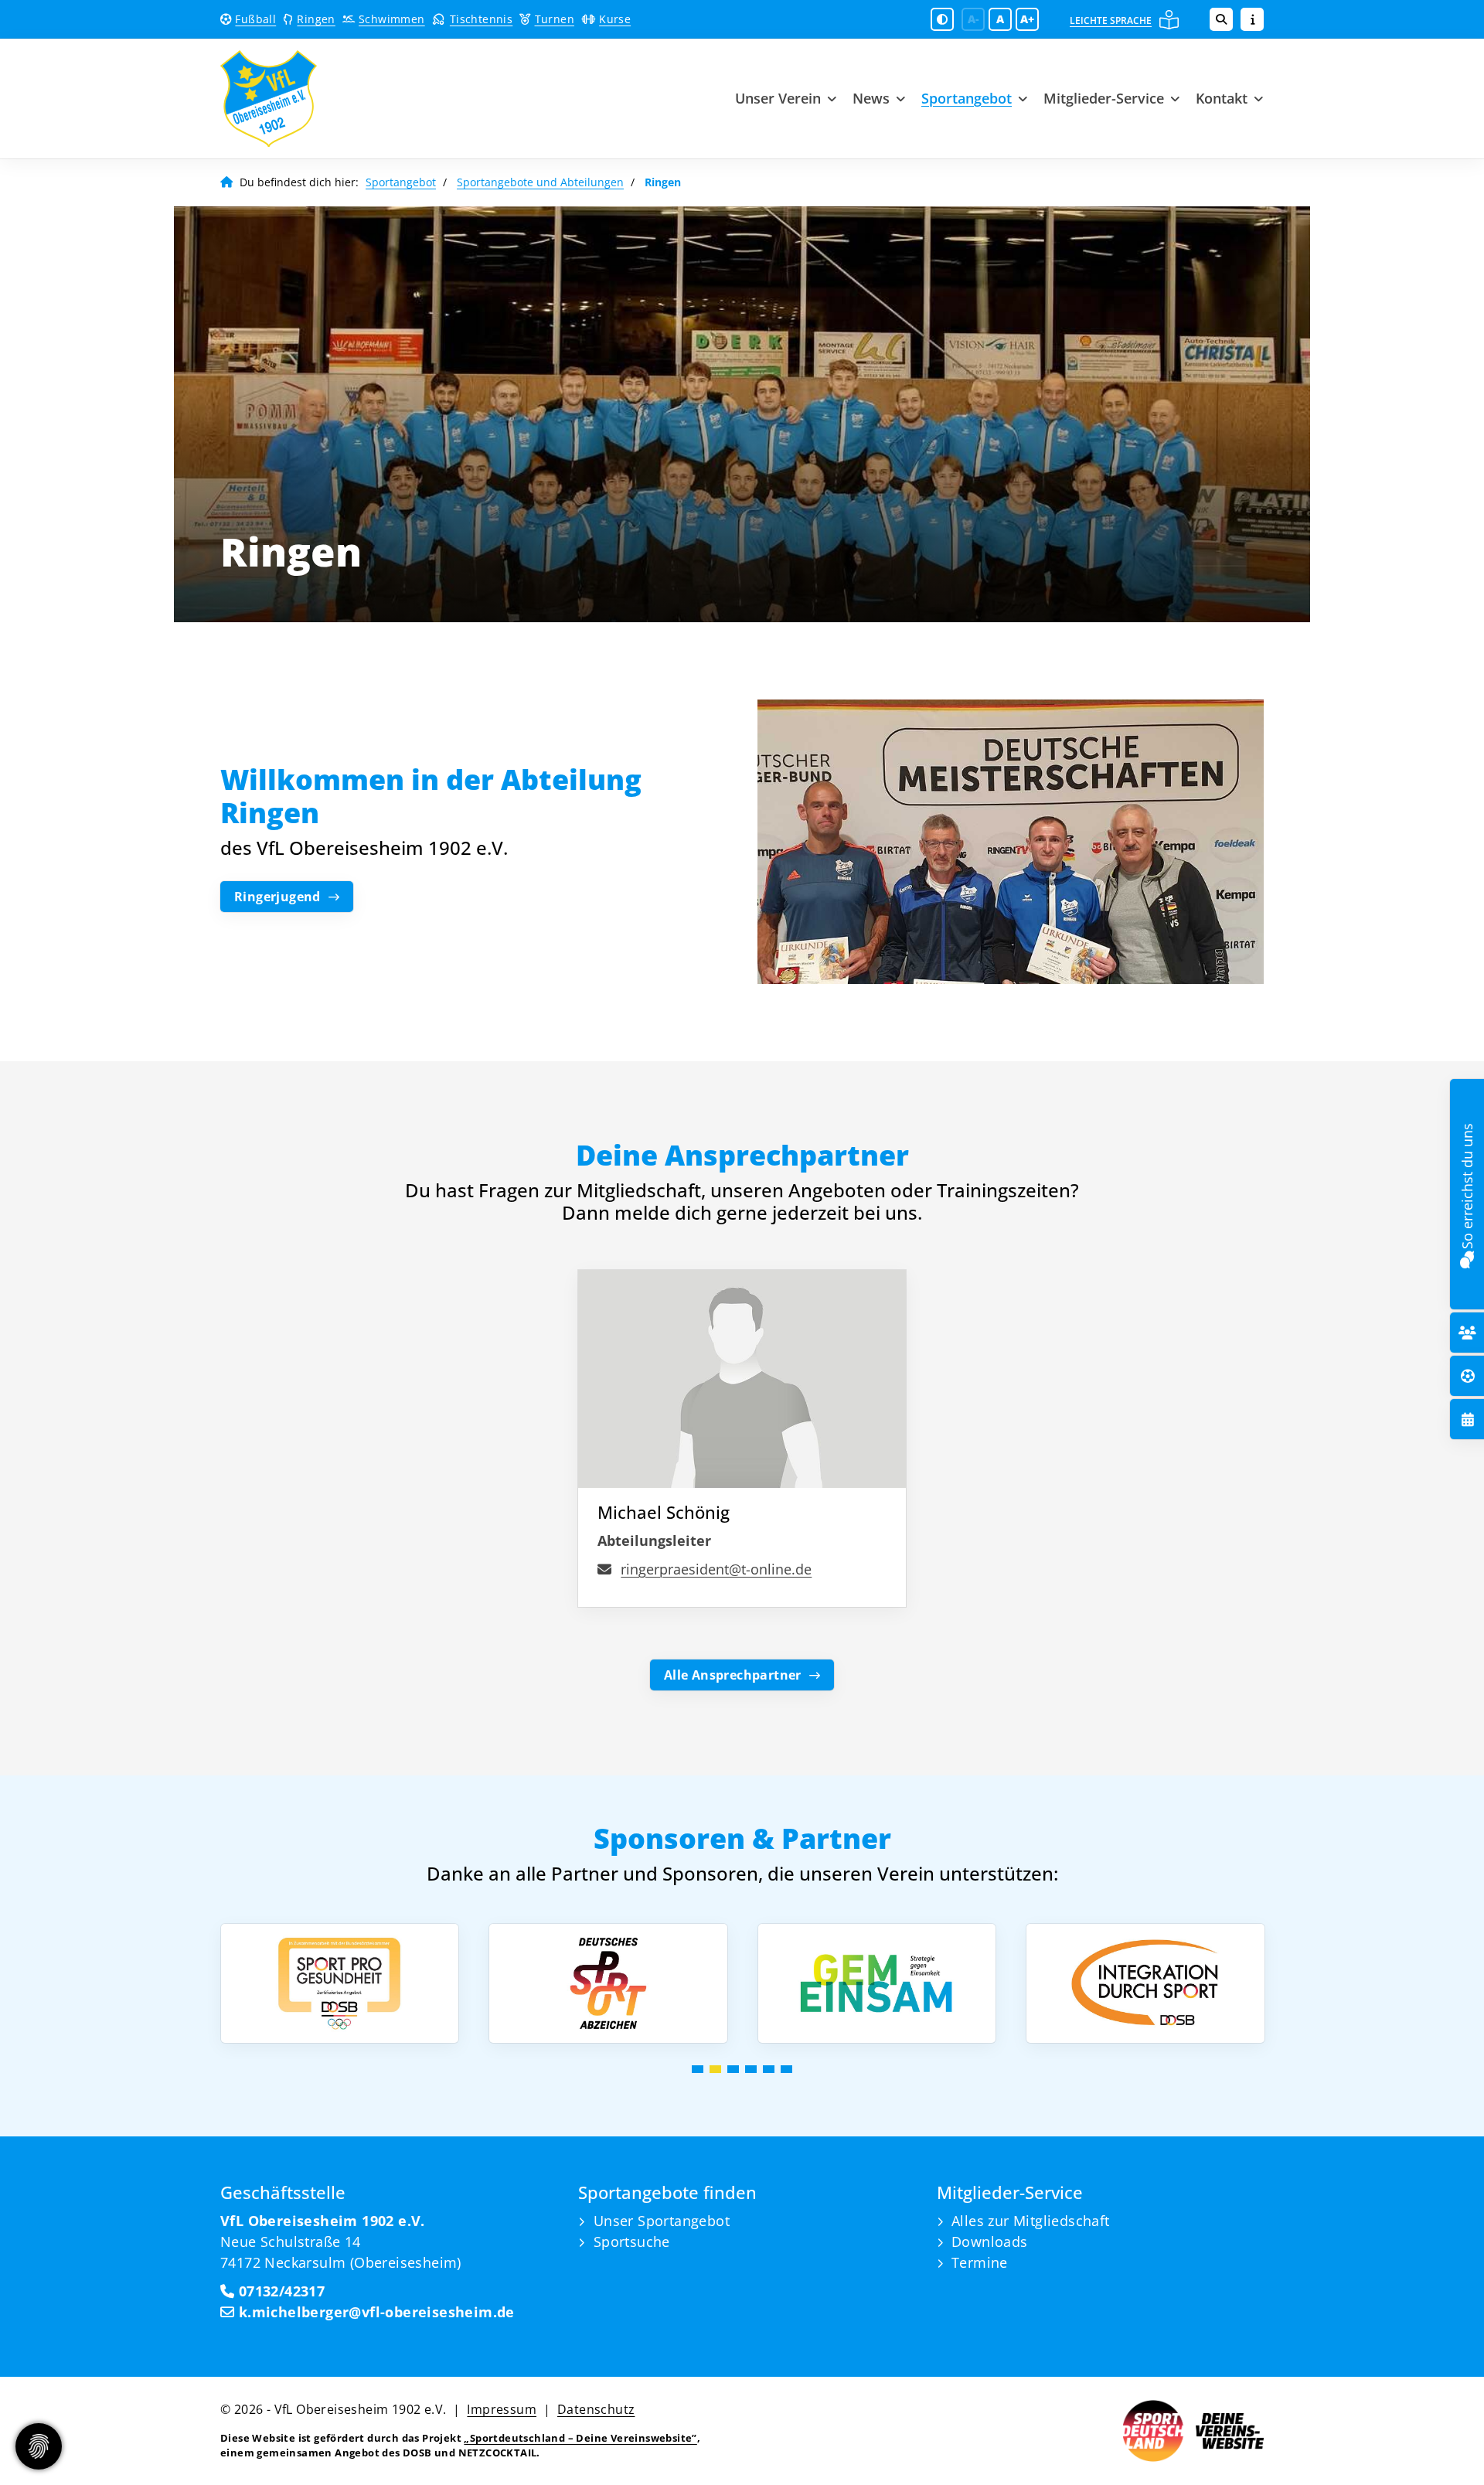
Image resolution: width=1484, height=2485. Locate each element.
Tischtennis (481, 19)
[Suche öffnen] (1221, 19)
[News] (1468, 1420)
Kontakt (1222, 98)
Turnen (555, 19)
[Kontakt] (1467, 1257)
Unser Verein (778, 98)
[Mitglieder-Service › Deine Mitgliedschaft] (1467, 1333)
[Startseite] (336, 99)
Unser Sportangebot (662, 2221)
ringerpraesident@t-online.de (716, 1569)
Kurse (615, 19)
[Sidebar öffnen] (1252, 19)
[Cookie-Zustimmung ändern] (39, 2446)
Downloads (990, 2242)
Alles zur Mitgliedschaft (1031, 2221)
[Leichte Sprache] (1169, 20)
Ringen (316, 19)
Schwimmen (392, 19)
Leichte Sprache (1111, 20)
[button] (698, 2069)
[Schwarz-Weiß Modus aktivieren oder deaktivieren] (942, 19)
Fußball (255, 19)
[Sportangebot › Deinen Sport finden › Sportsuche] (1468, 1376)
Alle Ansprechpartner (733, 1675)
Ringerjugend (277, 897)
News (871, 98)
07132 (256, 2291)
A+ (1027, 19)
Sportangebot (967, 98)
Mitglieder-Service (1104, 98)
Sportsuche (632, 2242)
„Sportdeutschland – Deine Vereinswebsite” (580, 2438)
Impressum (502, 2409)
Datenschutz (596, 2409)
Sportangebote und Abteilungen (540, 182)
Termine (980, 2262)
